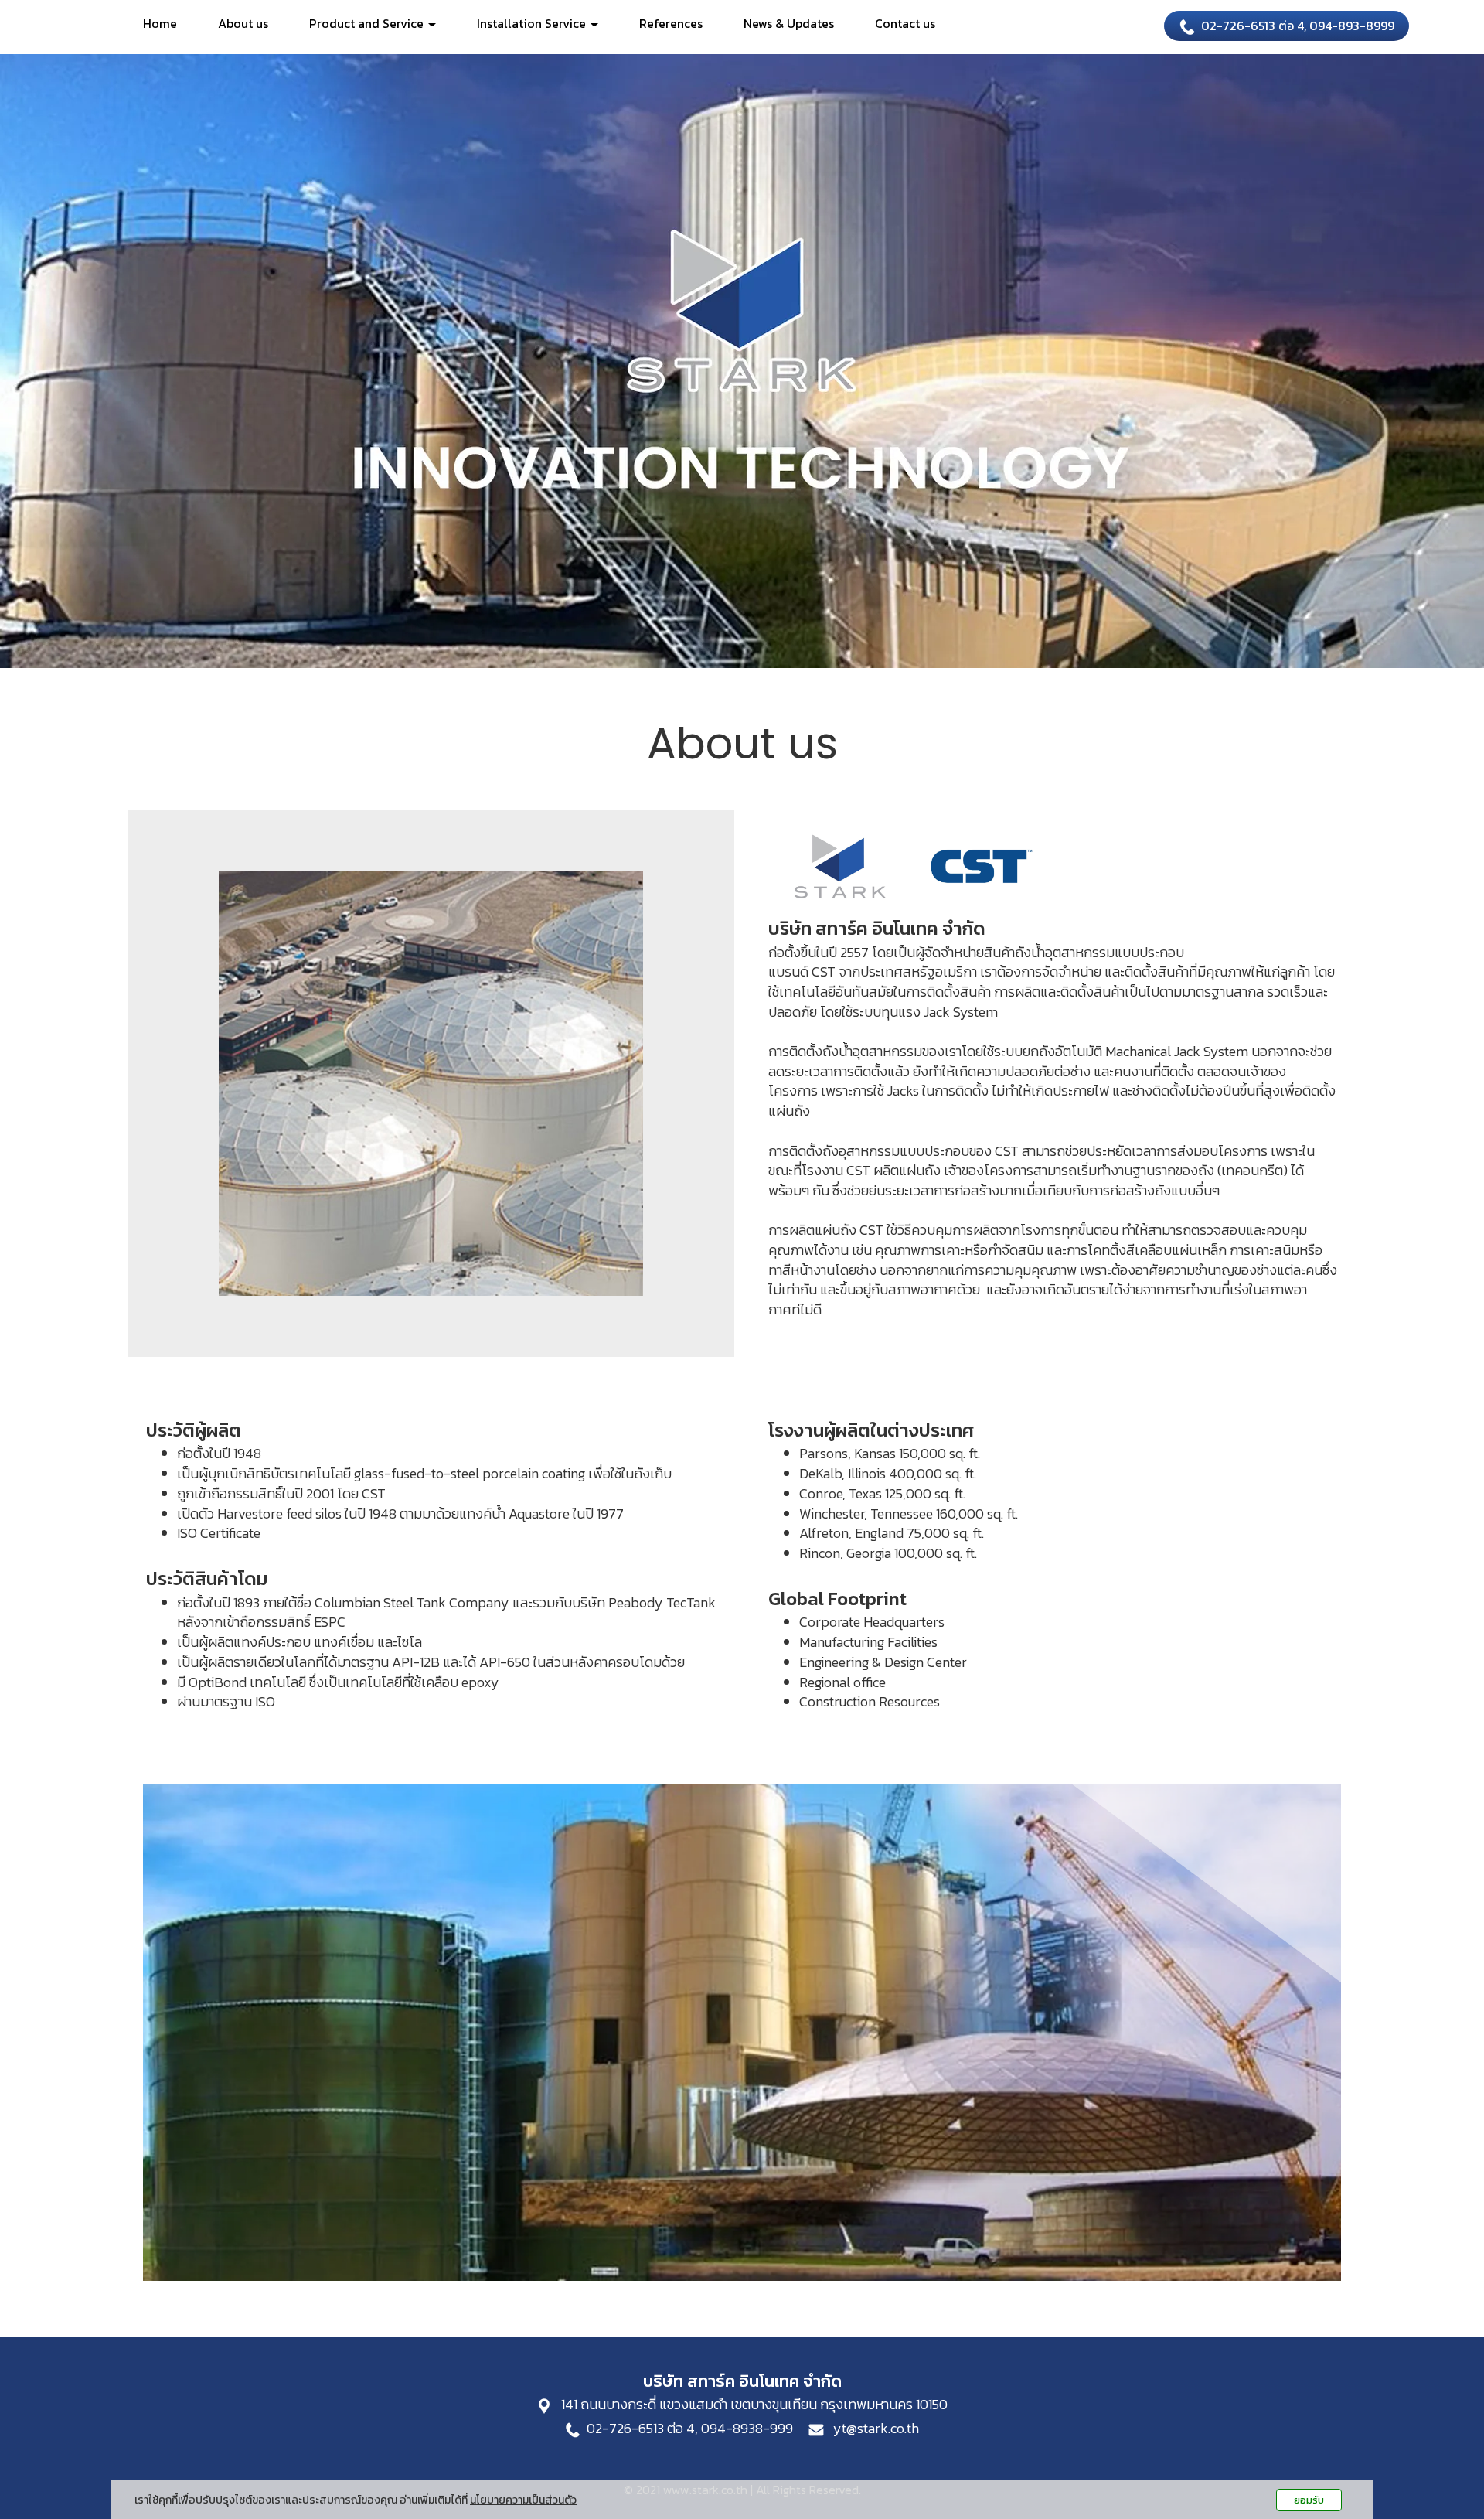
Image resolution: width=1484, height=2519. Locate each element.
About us (243, 23)
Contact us (905, 23)
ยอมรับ (1309, 2500)
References (671, 23)
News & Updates (789, 23)
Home (160, 23)
